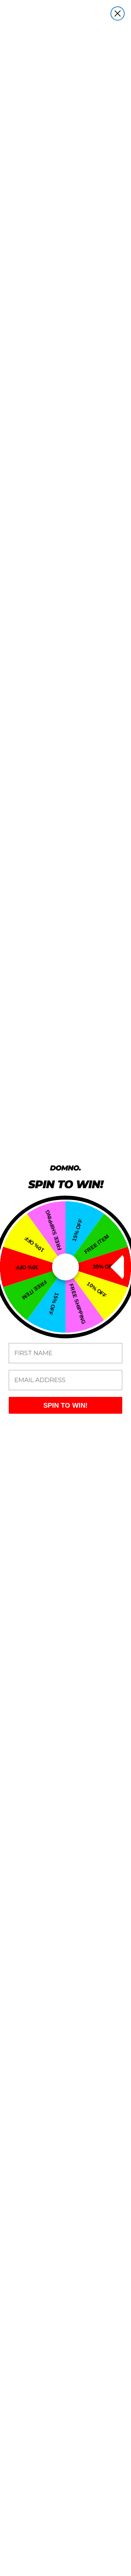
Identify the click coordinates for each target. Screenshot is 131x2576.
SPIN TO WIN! (65, 1405)
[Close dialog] (118, 13)
